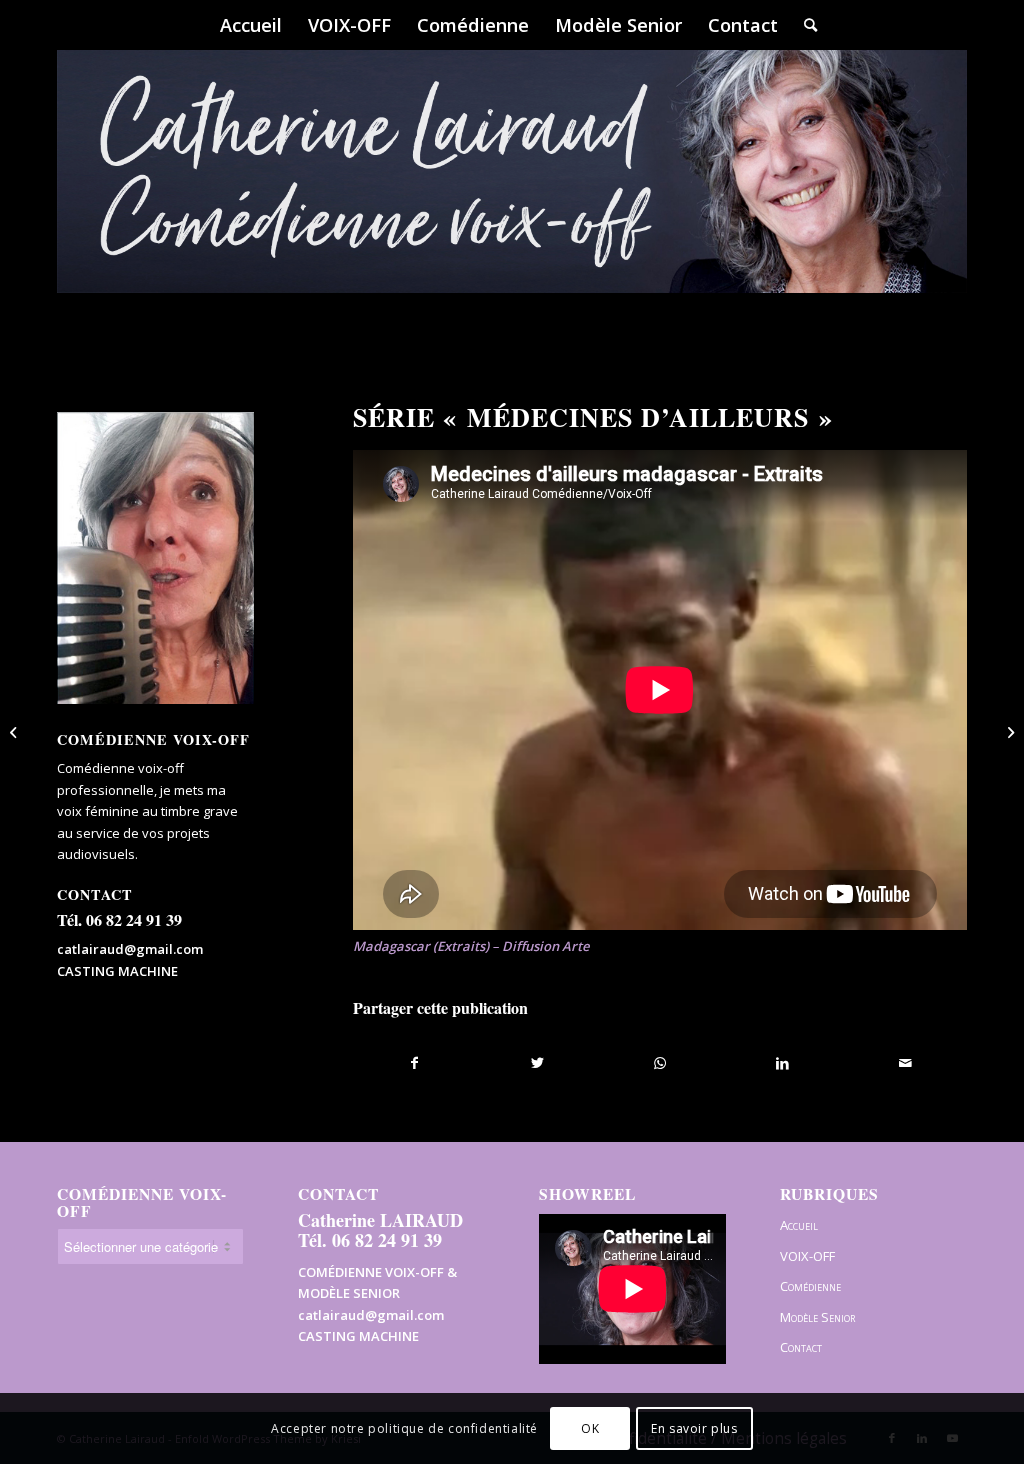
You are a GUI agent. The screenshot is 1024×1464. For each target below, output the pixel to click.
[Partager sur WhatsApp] (660, 1063)
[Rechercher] (804, 25)
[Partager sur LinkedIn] (782, 1063)
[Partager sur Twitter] (537, 1063)
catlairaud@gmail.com (130, 949)
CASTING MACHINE (117, 971)
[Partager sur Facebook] (415, 1063)
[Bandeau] (512, 200)
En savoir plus (694, 1428)
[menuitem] (251, 25)
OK (590, 1428)
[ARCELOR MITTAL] (15, 732)
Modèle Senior (817, 1317)
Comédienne (810, 1286)
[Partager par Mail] (905, 1063)
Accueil (799, 1225)
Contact (801, 1347)
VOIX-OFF (807, 1256)
